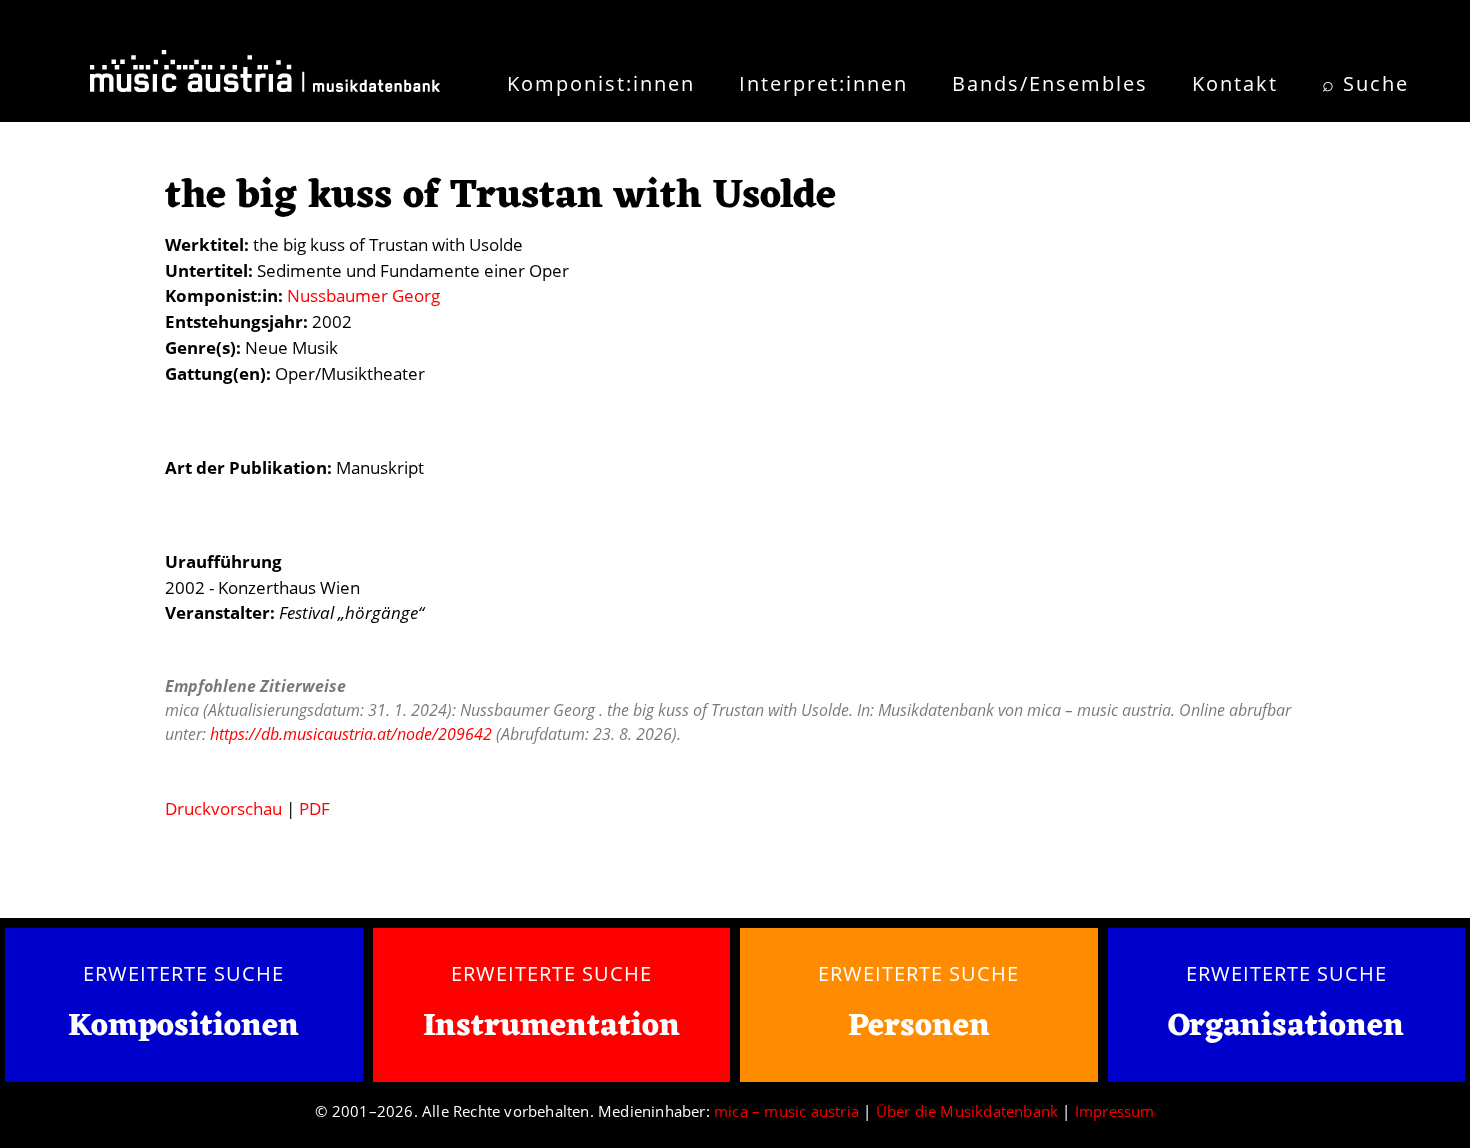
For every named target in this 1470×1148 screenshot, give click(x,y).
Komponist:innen (601, 83)
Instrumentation (551, 1026)
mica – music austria (786, 1111)
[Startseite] (265, 78)
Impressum (1115, 1111)
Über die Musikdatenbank (967, 1111)
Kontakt (1235, 83)
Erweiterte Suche (183, 973)
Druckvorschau (223, 808)
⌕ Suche (1365, 83)
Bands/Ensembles (1050, 83)
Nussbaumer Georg (363, 295)
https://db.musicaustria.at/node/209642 (351, 734)
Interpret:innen (823, 83)
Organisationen (1286, 1026)
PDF (314, 808)
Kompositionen (183, 1027)
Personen (919, 1026)
